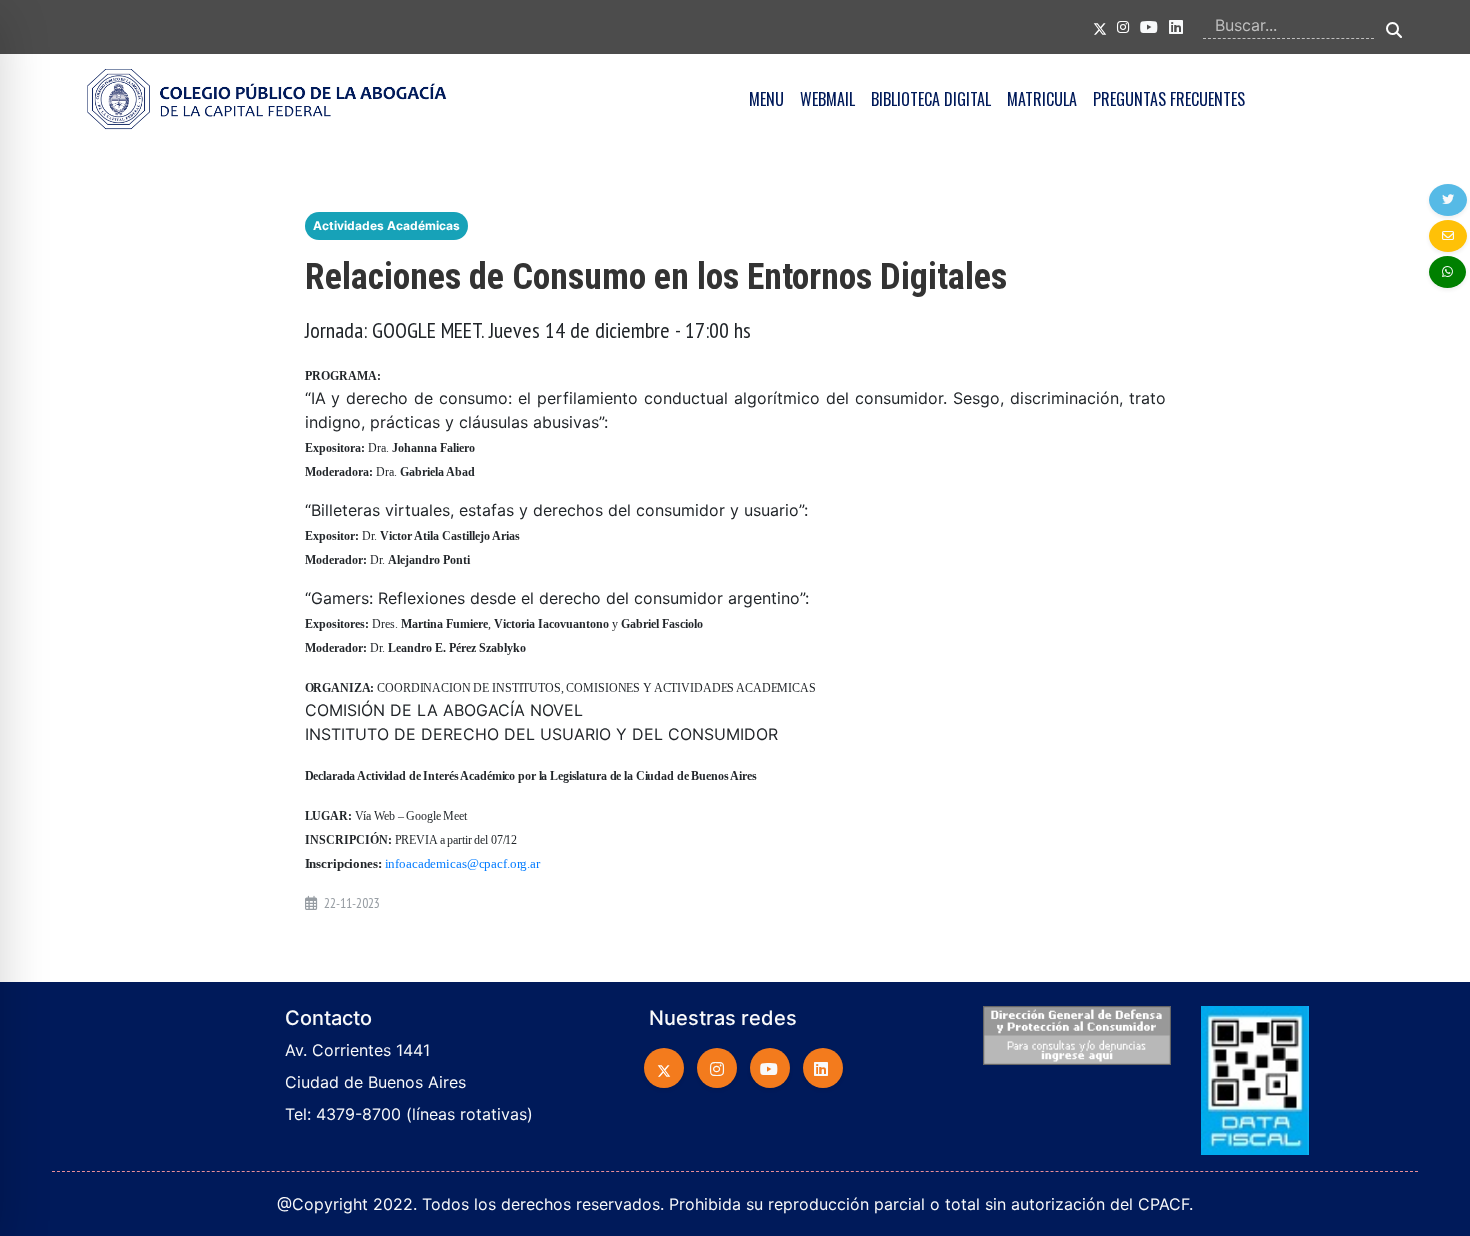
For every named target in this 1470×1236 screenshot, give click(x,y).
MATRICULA (1042, 99)
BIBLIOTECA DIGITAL (931, 99)
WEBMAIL (827, 99)
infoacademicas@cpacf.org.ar (462, 863)
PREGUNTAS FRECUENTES (1169, 99)
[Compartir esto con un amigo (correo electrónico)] (1448, 236)
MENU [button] (766, 99)
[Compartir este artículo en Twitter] (1448, 200)
